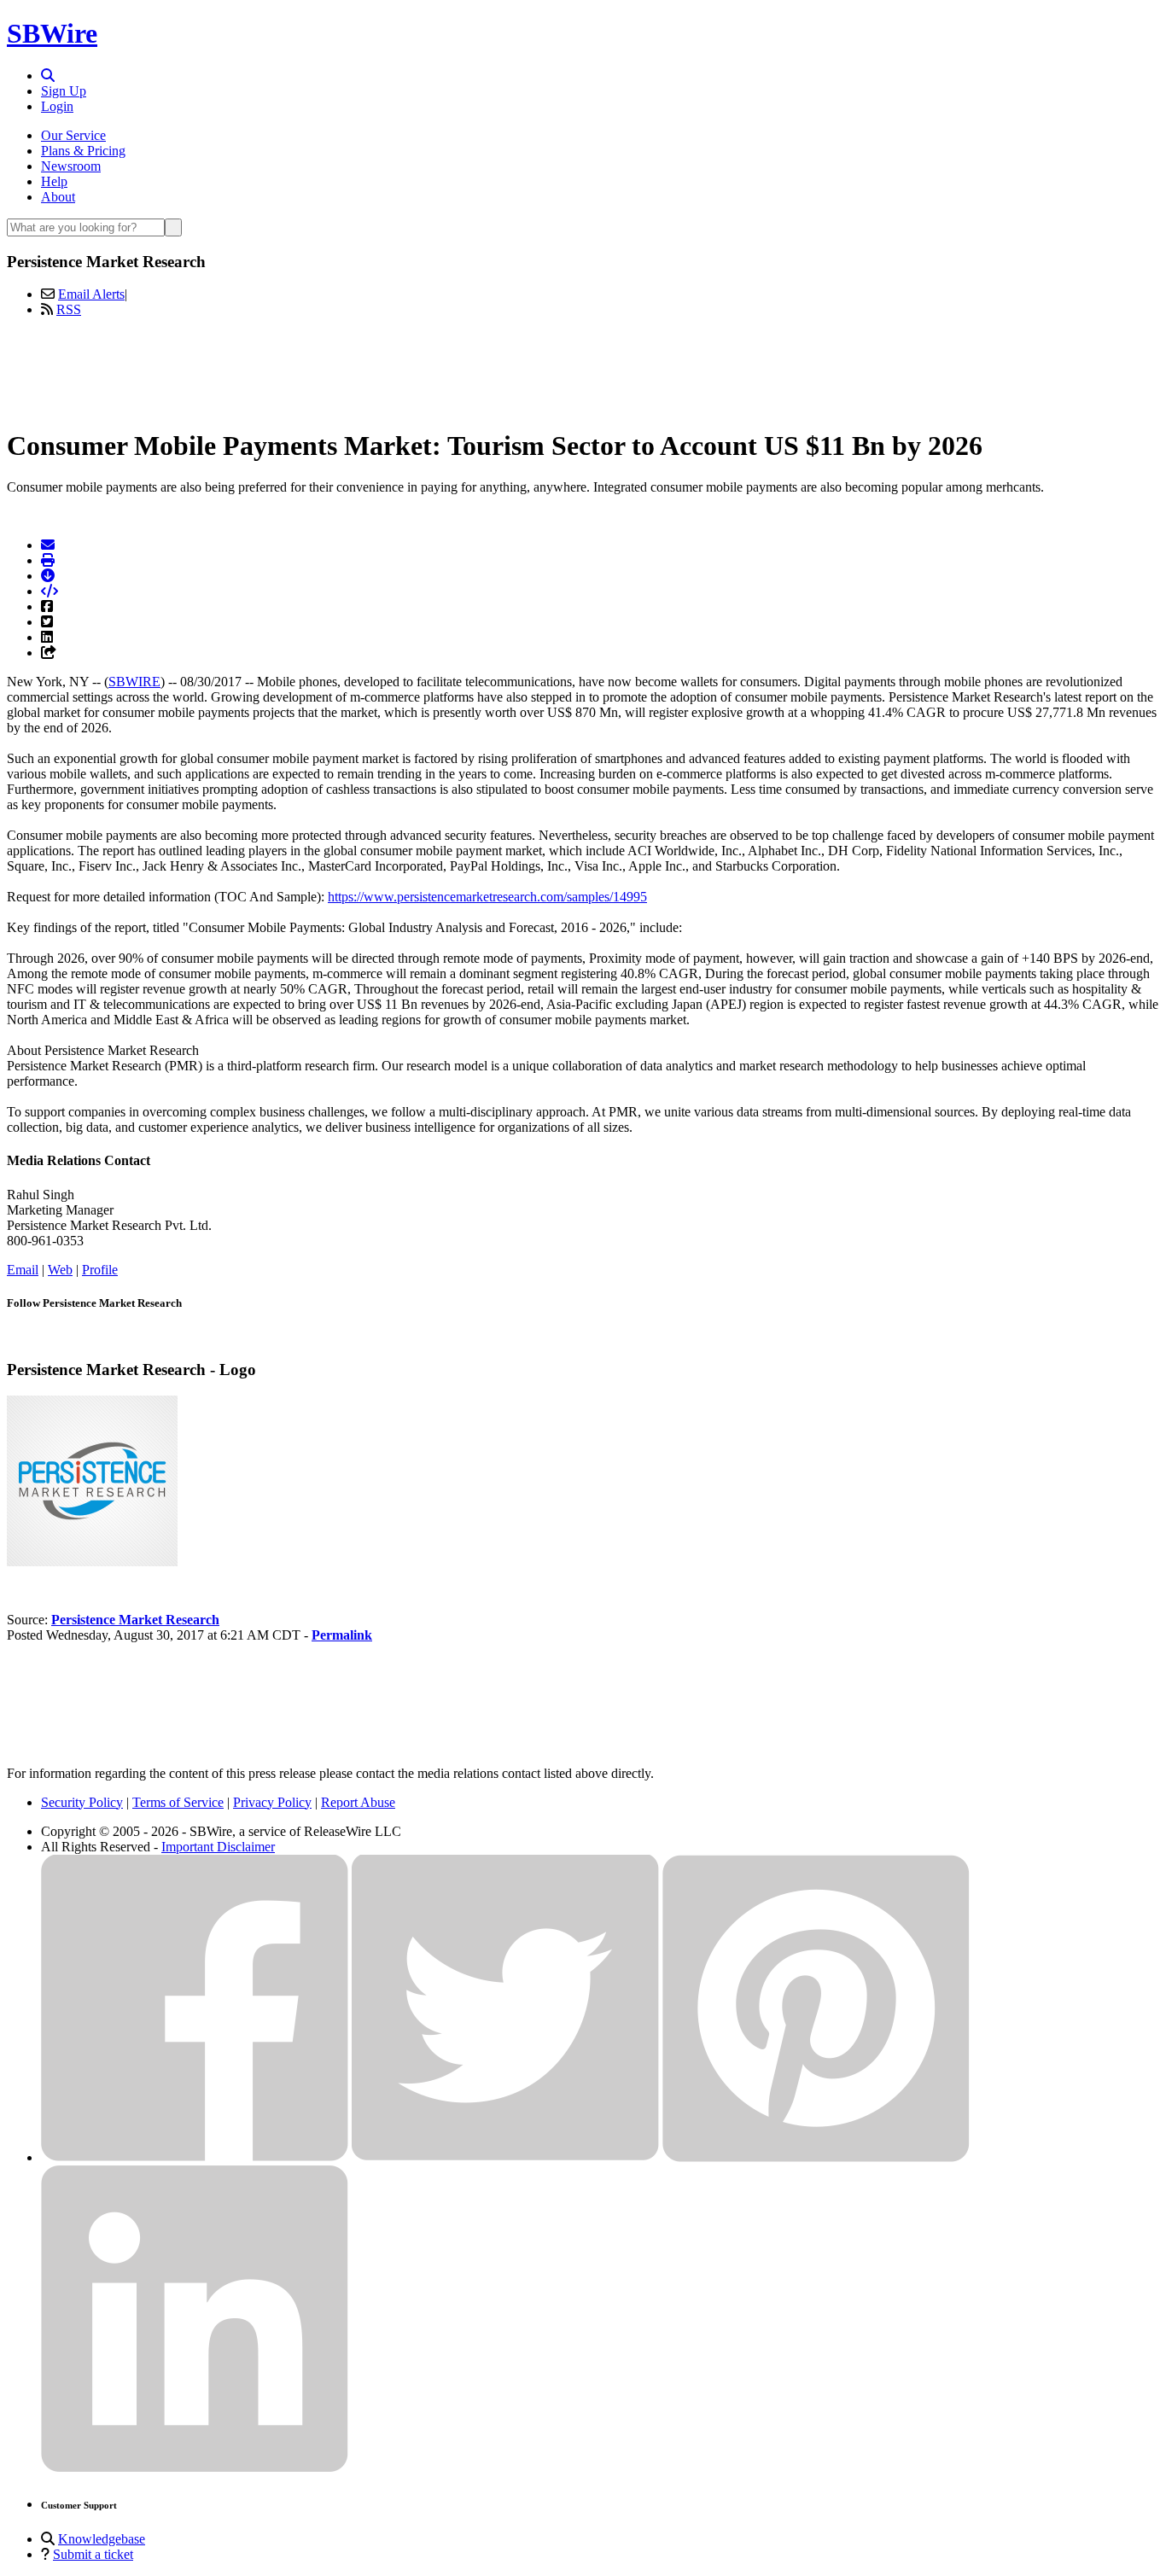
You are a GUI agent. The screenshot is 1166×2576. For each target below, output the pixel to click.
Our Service (73, 135)
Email (23, 1270)
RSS (69, 309)
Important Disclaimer (218, 1847)
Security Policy (82, 1802)
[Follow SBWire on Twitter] (505, 2157)
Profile (100, 1270)
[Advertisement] (583, 370)
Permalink (342, 1635)
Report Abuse (358, 1802)
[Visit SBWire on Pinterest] (816, 2157)
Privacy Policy (272, 1802)
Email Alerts (91, 294)
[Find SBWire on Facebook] (195, 2157)
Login (57, 106)
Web (60, 1270)
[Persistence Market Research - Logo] (92, 1562)
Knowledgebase (102, 2539)
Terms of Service (178, 1802)
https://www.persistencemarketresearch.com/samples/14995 (487, 897)
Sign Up (64, 91)
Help (54, 181)
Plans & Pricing (83, 151)
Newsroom (71, 166)
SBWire (52, 33)
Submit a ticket (93, 2554)
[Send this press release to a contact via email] (48, 545)
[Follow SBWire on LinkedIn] (195, 2468)
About (58, 197)
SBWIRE (134, 682)
